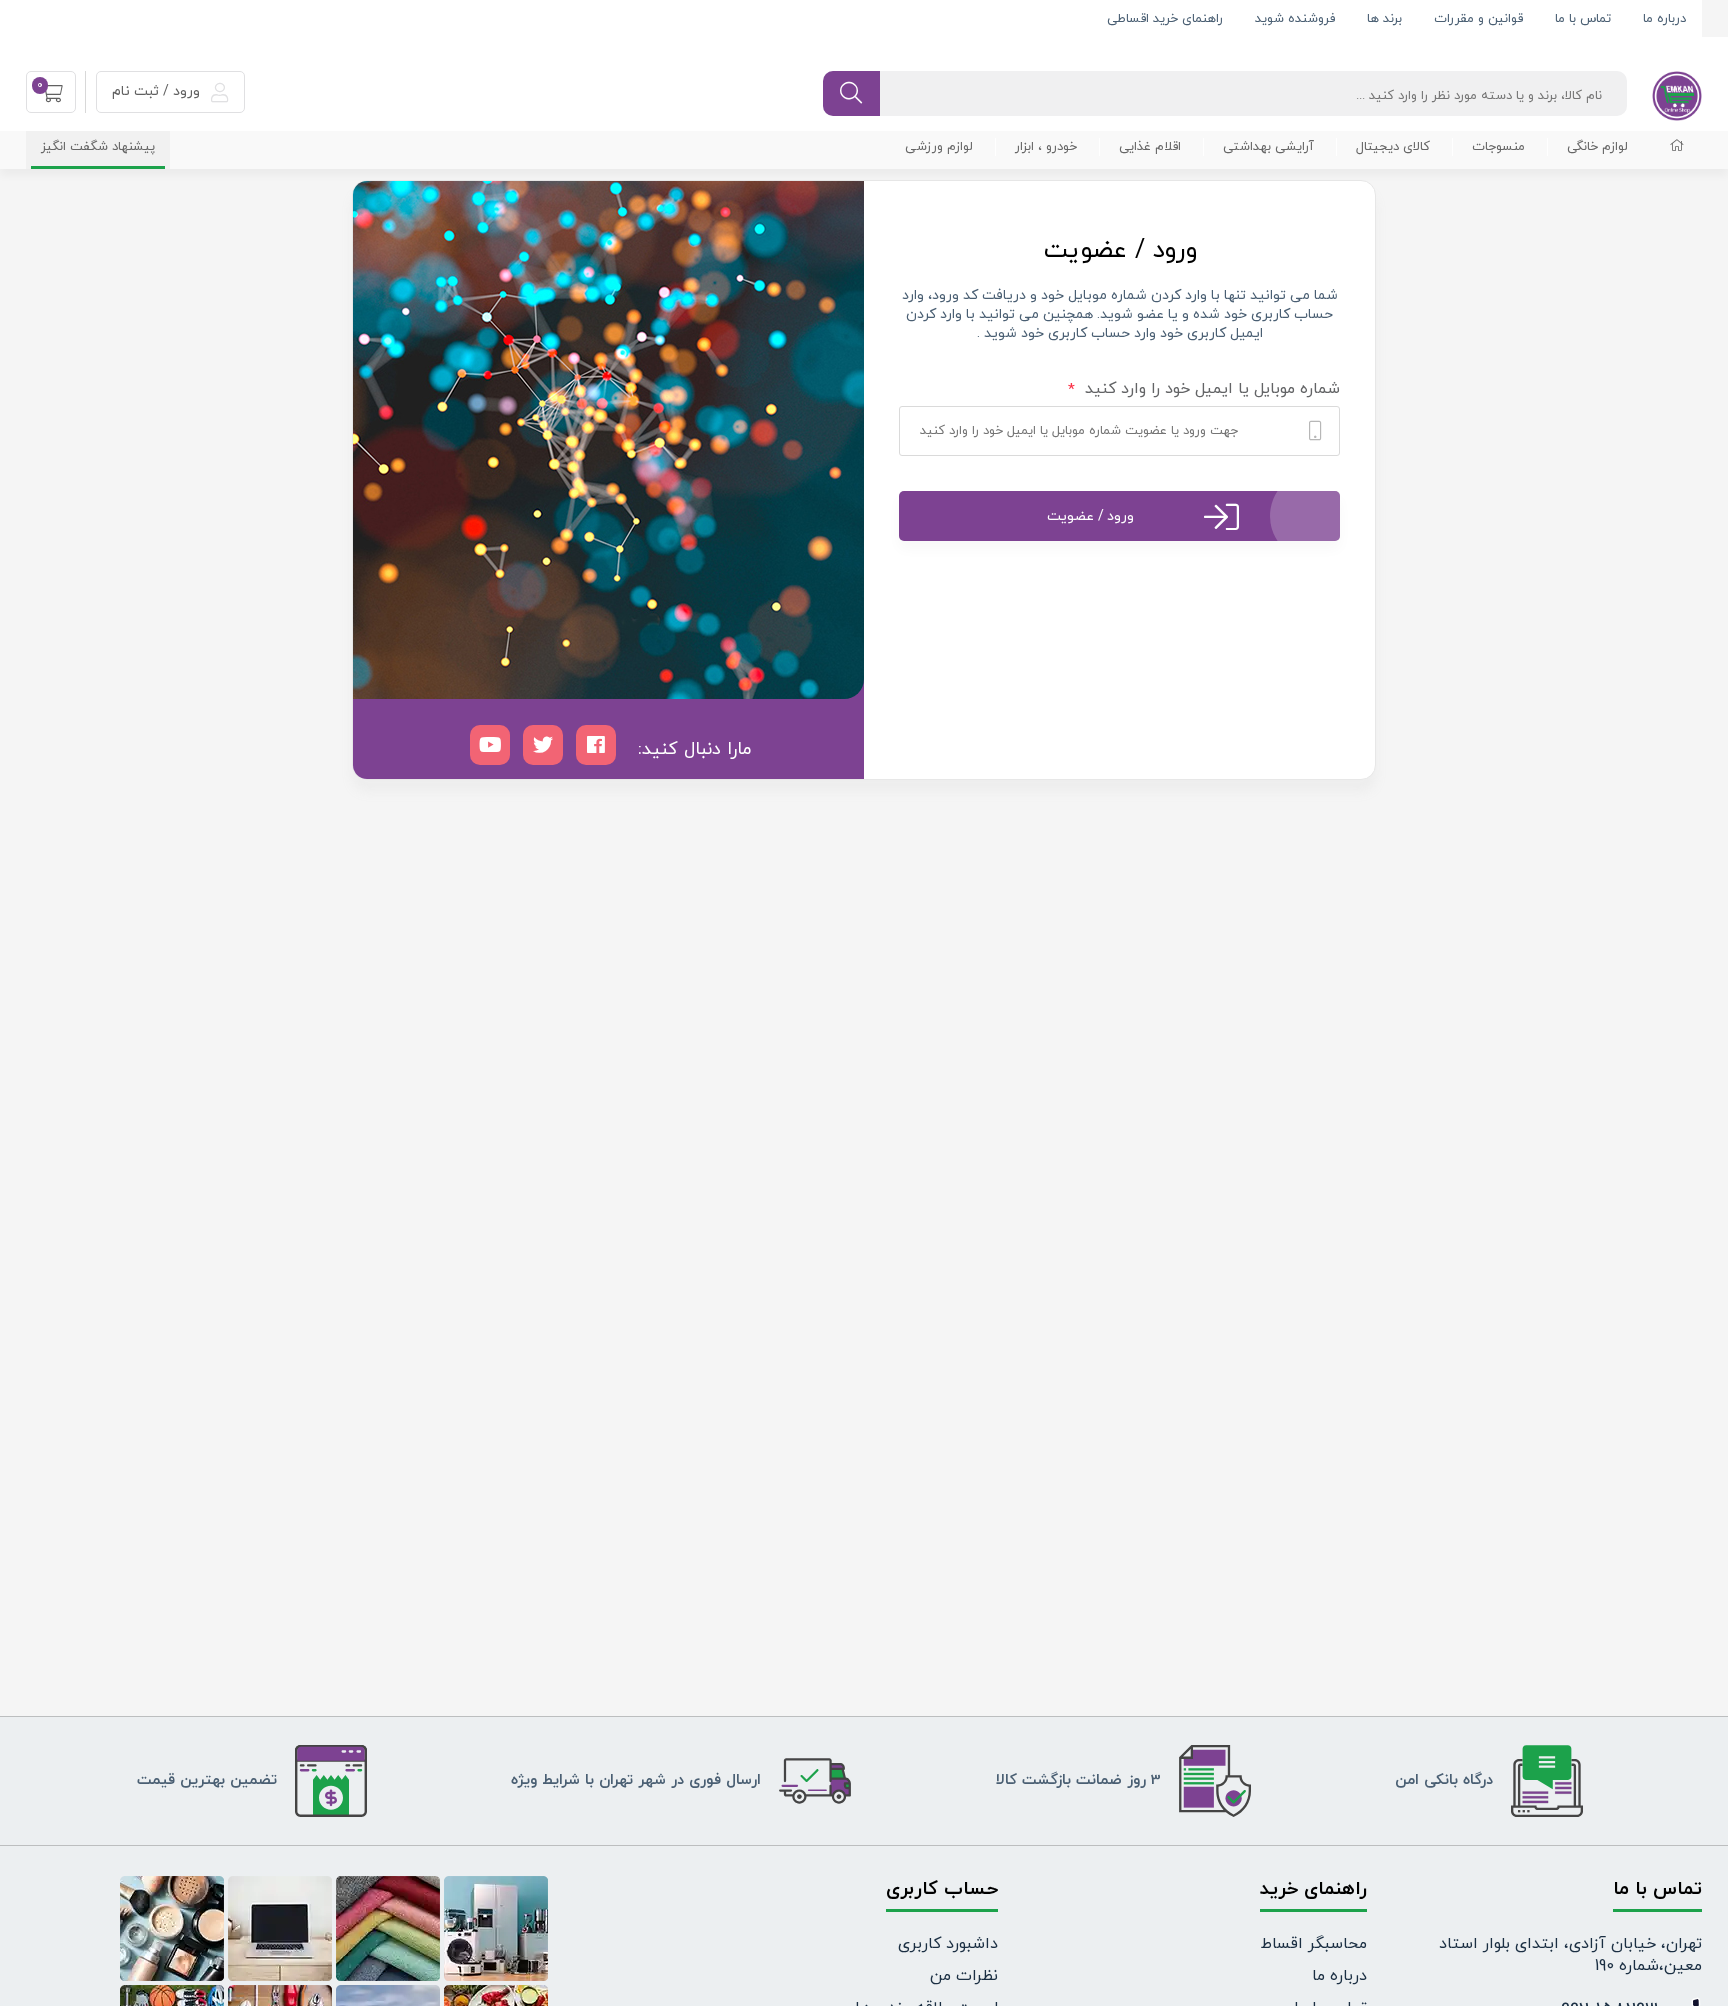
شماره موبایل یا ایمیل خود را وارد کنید (1204, 389)
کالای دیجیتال (1393, 147)
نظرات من (964, 1976)
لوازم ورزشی (939, 147)
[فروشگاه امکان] (1677, 95)
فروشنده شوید (1295, 19)
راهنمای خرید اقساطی (1165, 19)
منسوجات (1498, 147)
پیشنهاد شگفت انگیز (98, 147)
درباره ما (1664, 19)
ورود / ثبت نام (158, 91)
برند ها (1384, 19)
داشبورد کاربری (948, 1944)
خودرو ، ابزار (1046, 147)
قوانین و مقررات (1478, 19)
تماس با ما (1583, 19)
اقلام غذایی (1150, 147)
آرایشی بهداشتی (1268, 147)
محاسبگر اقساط (1314, 1944)
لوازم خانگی (1597, 147)
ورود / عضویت (1090, 516)
